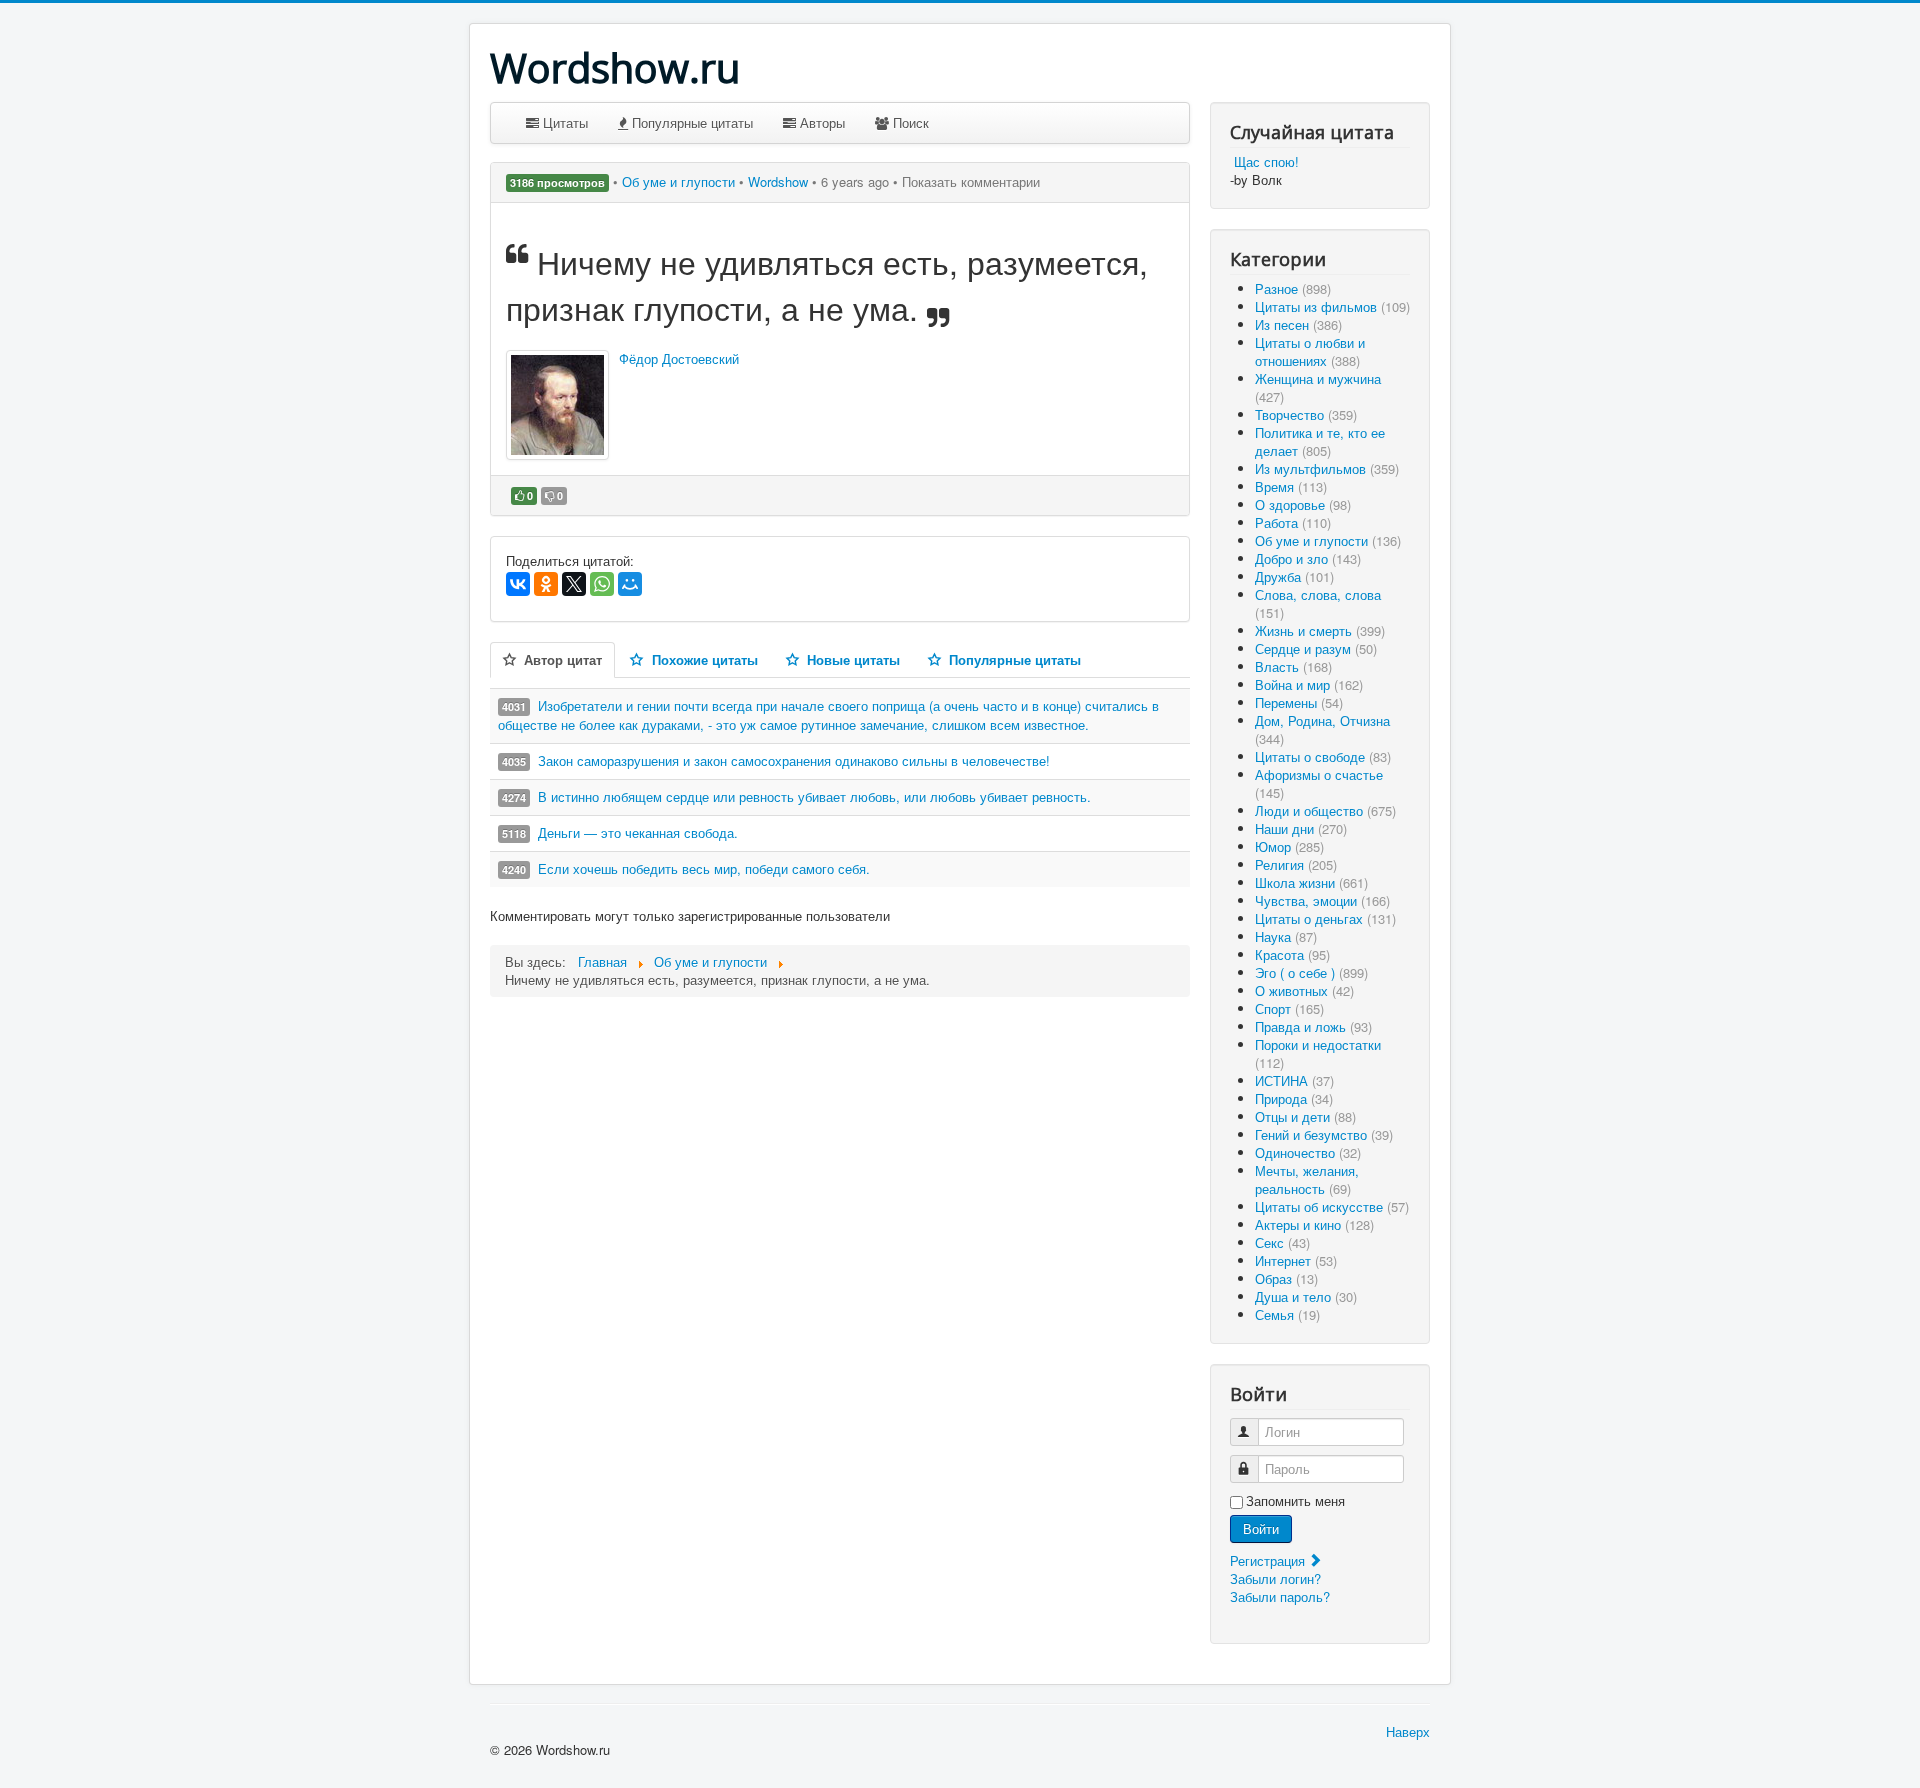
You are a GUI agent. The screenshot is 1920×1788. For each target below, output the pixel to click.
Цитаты (563, 122)
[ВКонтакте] (518, 584)
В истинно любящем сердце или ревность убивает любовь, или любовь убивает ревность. (814, 796)
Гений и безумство (1324, 1134)
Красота (1292, 954)
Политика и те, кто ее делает (1320, 441)
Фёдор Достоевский (679, 358)
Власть (1293, 666)
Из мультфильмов (1327, 468)
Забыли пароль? (1280, 1596)
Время (1291, 486)
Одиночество (1308, 1152)
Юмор (1289, 846)
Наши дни (1301, 828)
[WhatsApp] (602, 584)
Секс (1282, 1242)
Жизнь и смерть (1320, 630)
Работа (1293, 522)
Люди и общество (1325, 810)
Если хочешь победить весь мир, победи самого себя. (704, 868)
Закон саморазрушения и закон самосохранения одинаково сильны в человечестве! (794, 760)
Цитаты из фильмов (1332, 306)
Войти (1261, 1528)
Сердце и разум (1316, 648)
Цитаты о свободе (1323, 756)
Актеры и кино (1314, 1224)
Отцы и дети (1305, 1116)
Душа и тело (1306, 1296)
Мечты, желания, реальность (1307, 1179)
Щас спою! (1266, 161)
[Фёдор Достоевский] (557, 405)
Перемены (1299, 702)
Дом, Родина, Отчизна (1322, 729)
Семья (1287, 1314)
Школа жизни (1311, 882)
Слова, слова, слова (1318, 603)
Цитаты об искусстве (1332, 1206)
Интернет (1296, 1260)
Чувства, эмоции (1322, 900)
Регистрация (1269, 1560)
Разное (1293, 288)
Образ (1286, 1278)
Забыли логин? (1275, 1578)
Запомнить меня (1295, 1501)
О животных (1304, 990)
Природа (1294, 1098)
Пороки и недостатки (1318, 1053)
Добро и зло (1308, 558)
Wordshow (778, 181)
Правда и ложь (1313, 1026)
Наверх (1408, 1731)
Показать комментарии (971, 181)
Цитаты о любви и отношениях (1310, 351)
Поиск (909, 122)
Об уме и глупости (680, 181)
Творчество (1306, 414)
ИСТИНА (1294, 1080)
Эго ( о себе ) (1311, 972)
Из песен (1298, 324)
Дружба (1294, 576)
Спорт (1289, 1008)
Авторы (820, 122)
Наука (1286, 936)
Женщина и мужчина (1318, 387)
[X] (574, 584)
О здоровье (1303, 504)
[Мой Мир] (630, 584)
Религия (1296, 864)
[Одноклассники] (546, 584)
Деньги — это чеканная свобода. (638, 832)
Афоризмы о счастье (1319, 783)
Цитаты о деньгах (1325, 918)
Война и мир (1309, 684)
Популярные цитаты (690, 122)
